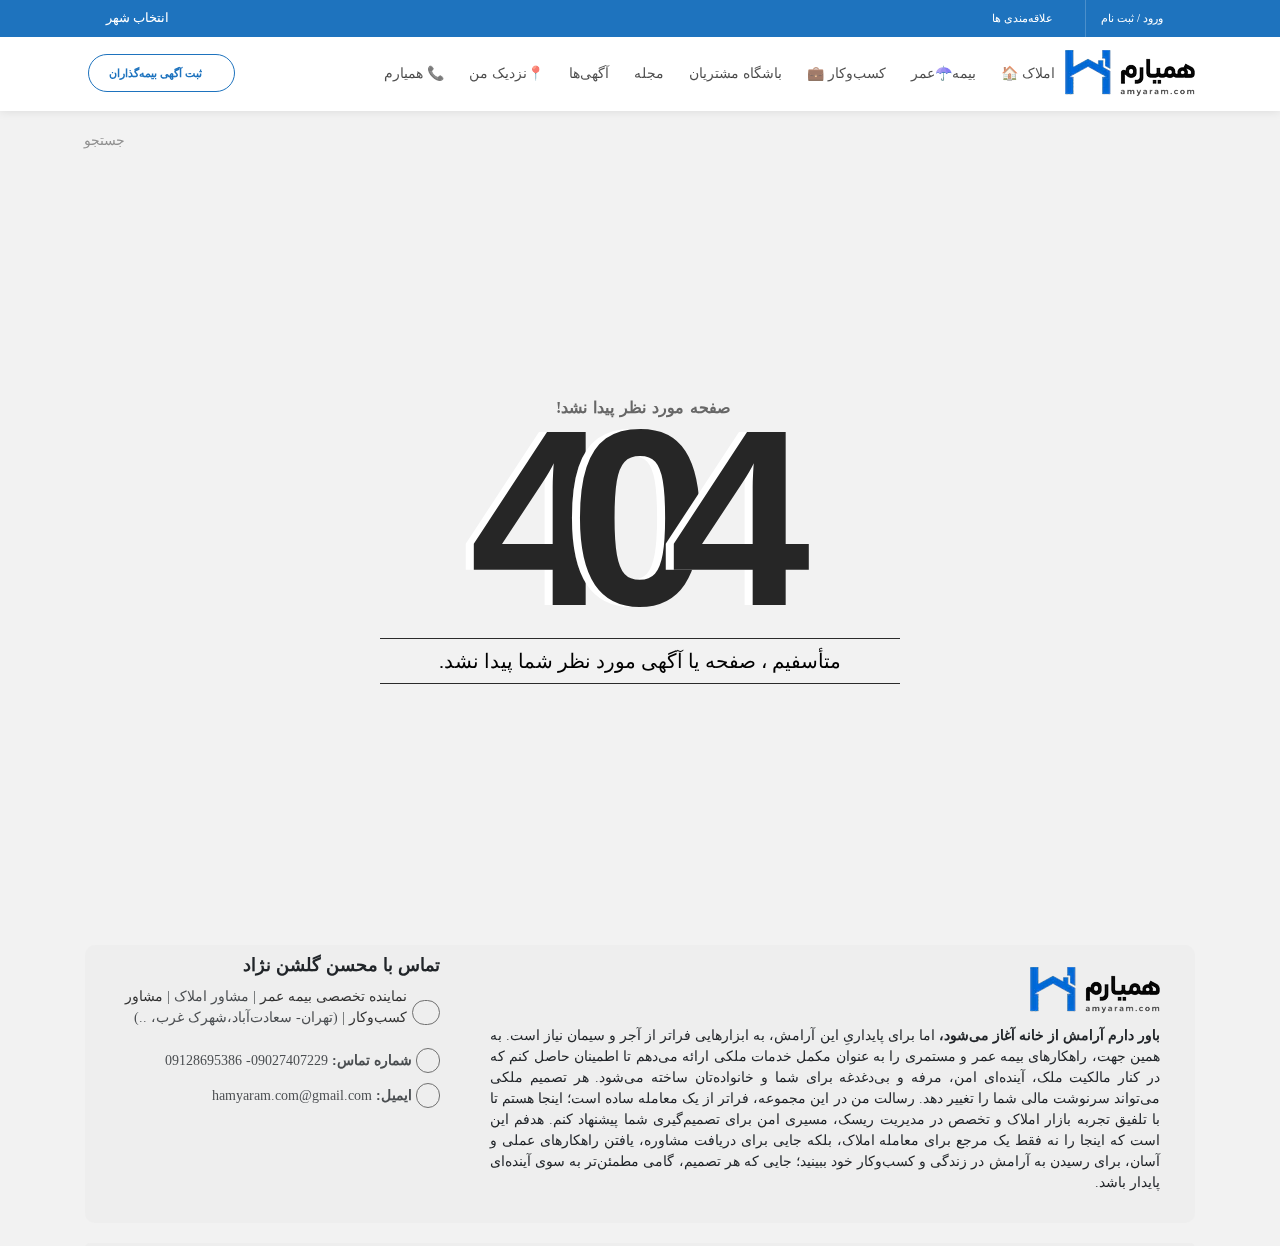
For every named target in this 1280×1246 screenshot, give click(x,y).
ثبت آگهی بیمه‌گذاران (157, 73)
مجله (649, 73)
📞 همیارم (414, 73)
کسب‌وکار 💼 (846, 73)
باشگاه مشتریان (735, 73)
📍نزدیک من (506, 73)
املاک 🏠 (1028, 73)
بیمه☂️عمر (943, 73)
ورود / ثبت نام (1133, 18)
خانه (1175, 143)
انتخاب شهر (139, 17)
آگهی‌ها (589, 73)
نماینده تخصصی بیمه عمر (333, 996)
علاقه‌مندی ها (1024, 18)
